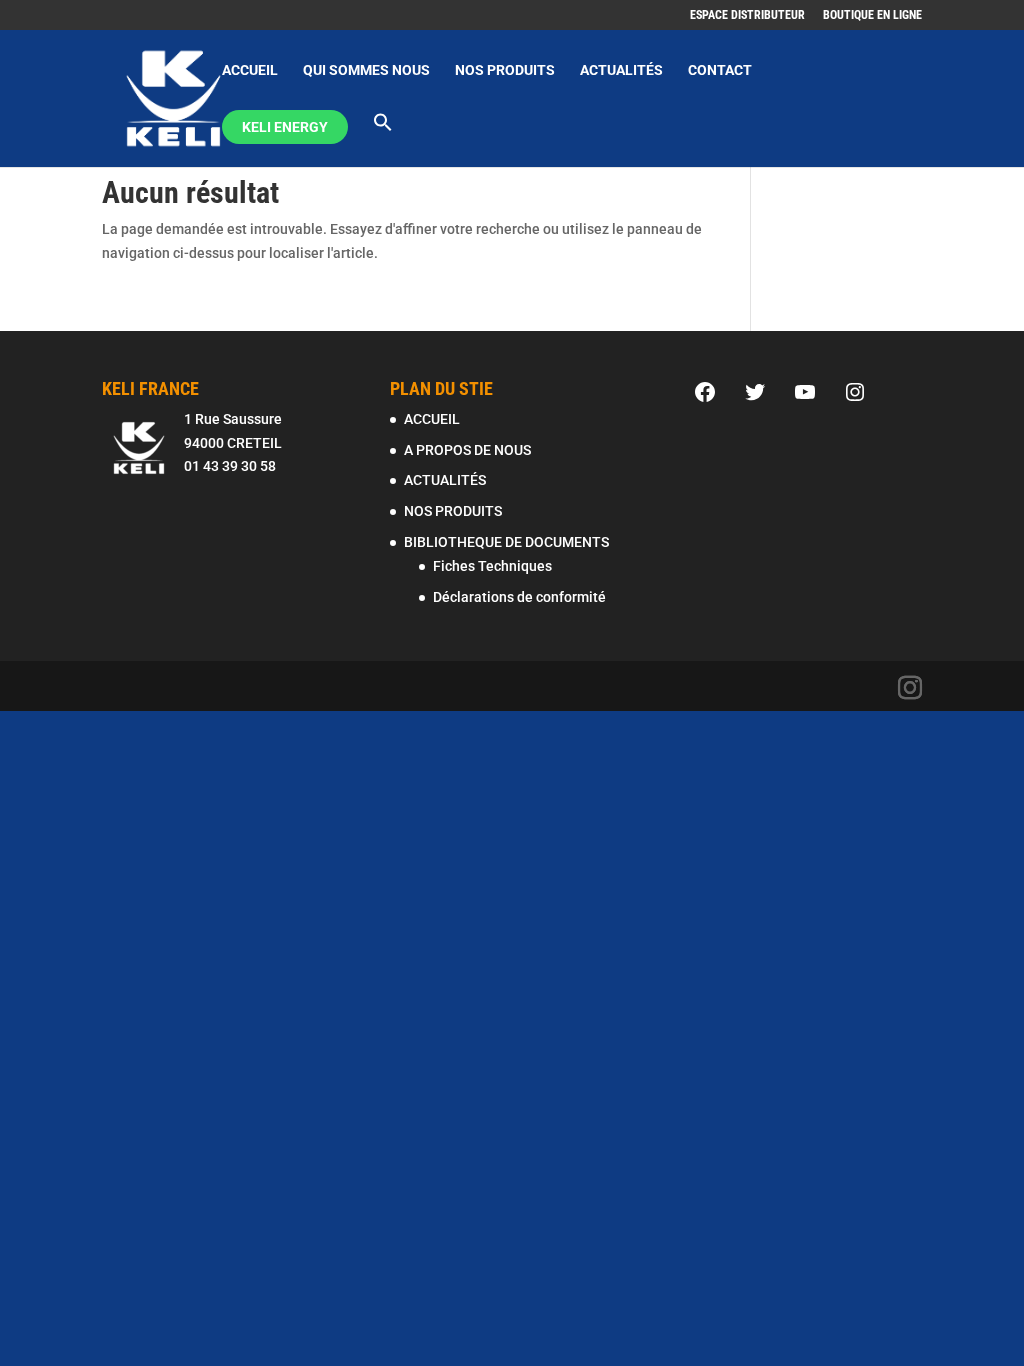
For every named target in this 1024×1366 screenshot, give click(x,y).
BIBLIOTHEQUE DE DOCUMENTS (506, 542)
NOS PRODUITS (505, 70)
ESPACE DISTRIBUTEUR (747, 15)
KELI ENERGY (285, 127)
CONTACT (720, 70)
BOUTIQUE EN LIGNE (872, 15)
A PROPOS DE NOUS (467, 450)
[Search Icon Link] (383, 139)
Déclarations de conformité (519, 597)
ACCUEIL (250, 70)
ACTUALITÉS (621, 70)
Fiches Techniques (492, 566)
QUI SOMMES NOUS (366, 70)
